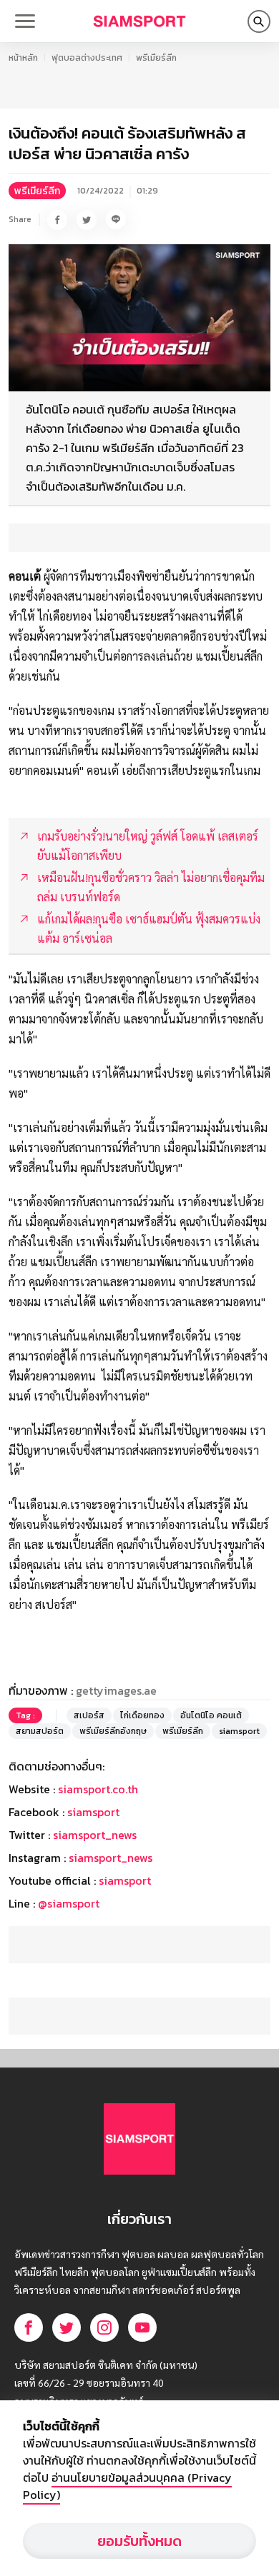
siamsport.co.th (98, 1789)
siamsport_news (95, 1835)
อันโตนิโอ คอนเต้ (211, 1715)
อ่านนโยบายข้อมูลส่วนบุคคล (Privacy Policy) (127, 2486)
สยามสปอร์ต (40, 1731)
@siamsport (69, 1903)
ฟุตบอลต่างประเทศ (87, 58)
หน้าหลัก (23, 58)
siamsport (239, 1731)
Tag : (25, 1715)
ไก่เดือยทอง (142, 1715)
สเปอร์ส (89, 1715)
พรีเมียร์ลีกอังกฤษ (113, 1731)
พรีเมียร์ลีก (156, 58)
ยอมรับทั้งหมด (139, 2541)
